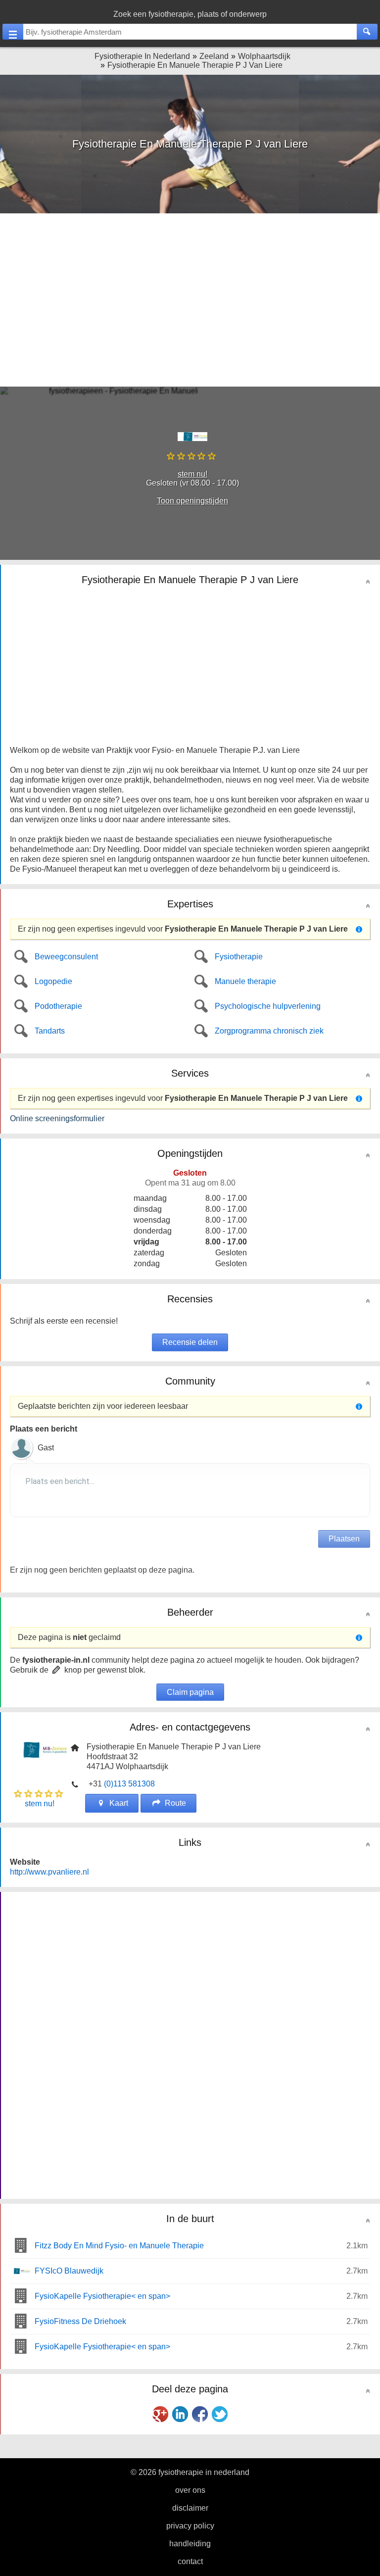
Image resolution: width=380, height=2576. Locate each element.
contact (190, 2561)
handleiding (190, 2544)
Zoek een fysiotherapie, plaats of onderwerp (190, 14)
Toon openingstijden (192, 501)
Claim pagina (190, 1692)
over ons (190, 2490)
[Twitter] (220, 2414)
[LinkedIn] (180, 2414)
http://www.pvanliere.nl (49, 1872)
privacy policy (190, 2526)
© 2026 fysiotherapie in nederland (190, 2472)
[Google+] (160, 2414)
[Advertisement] (190, 300)
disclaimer (190, 2508)
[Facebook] (200, 2414)
